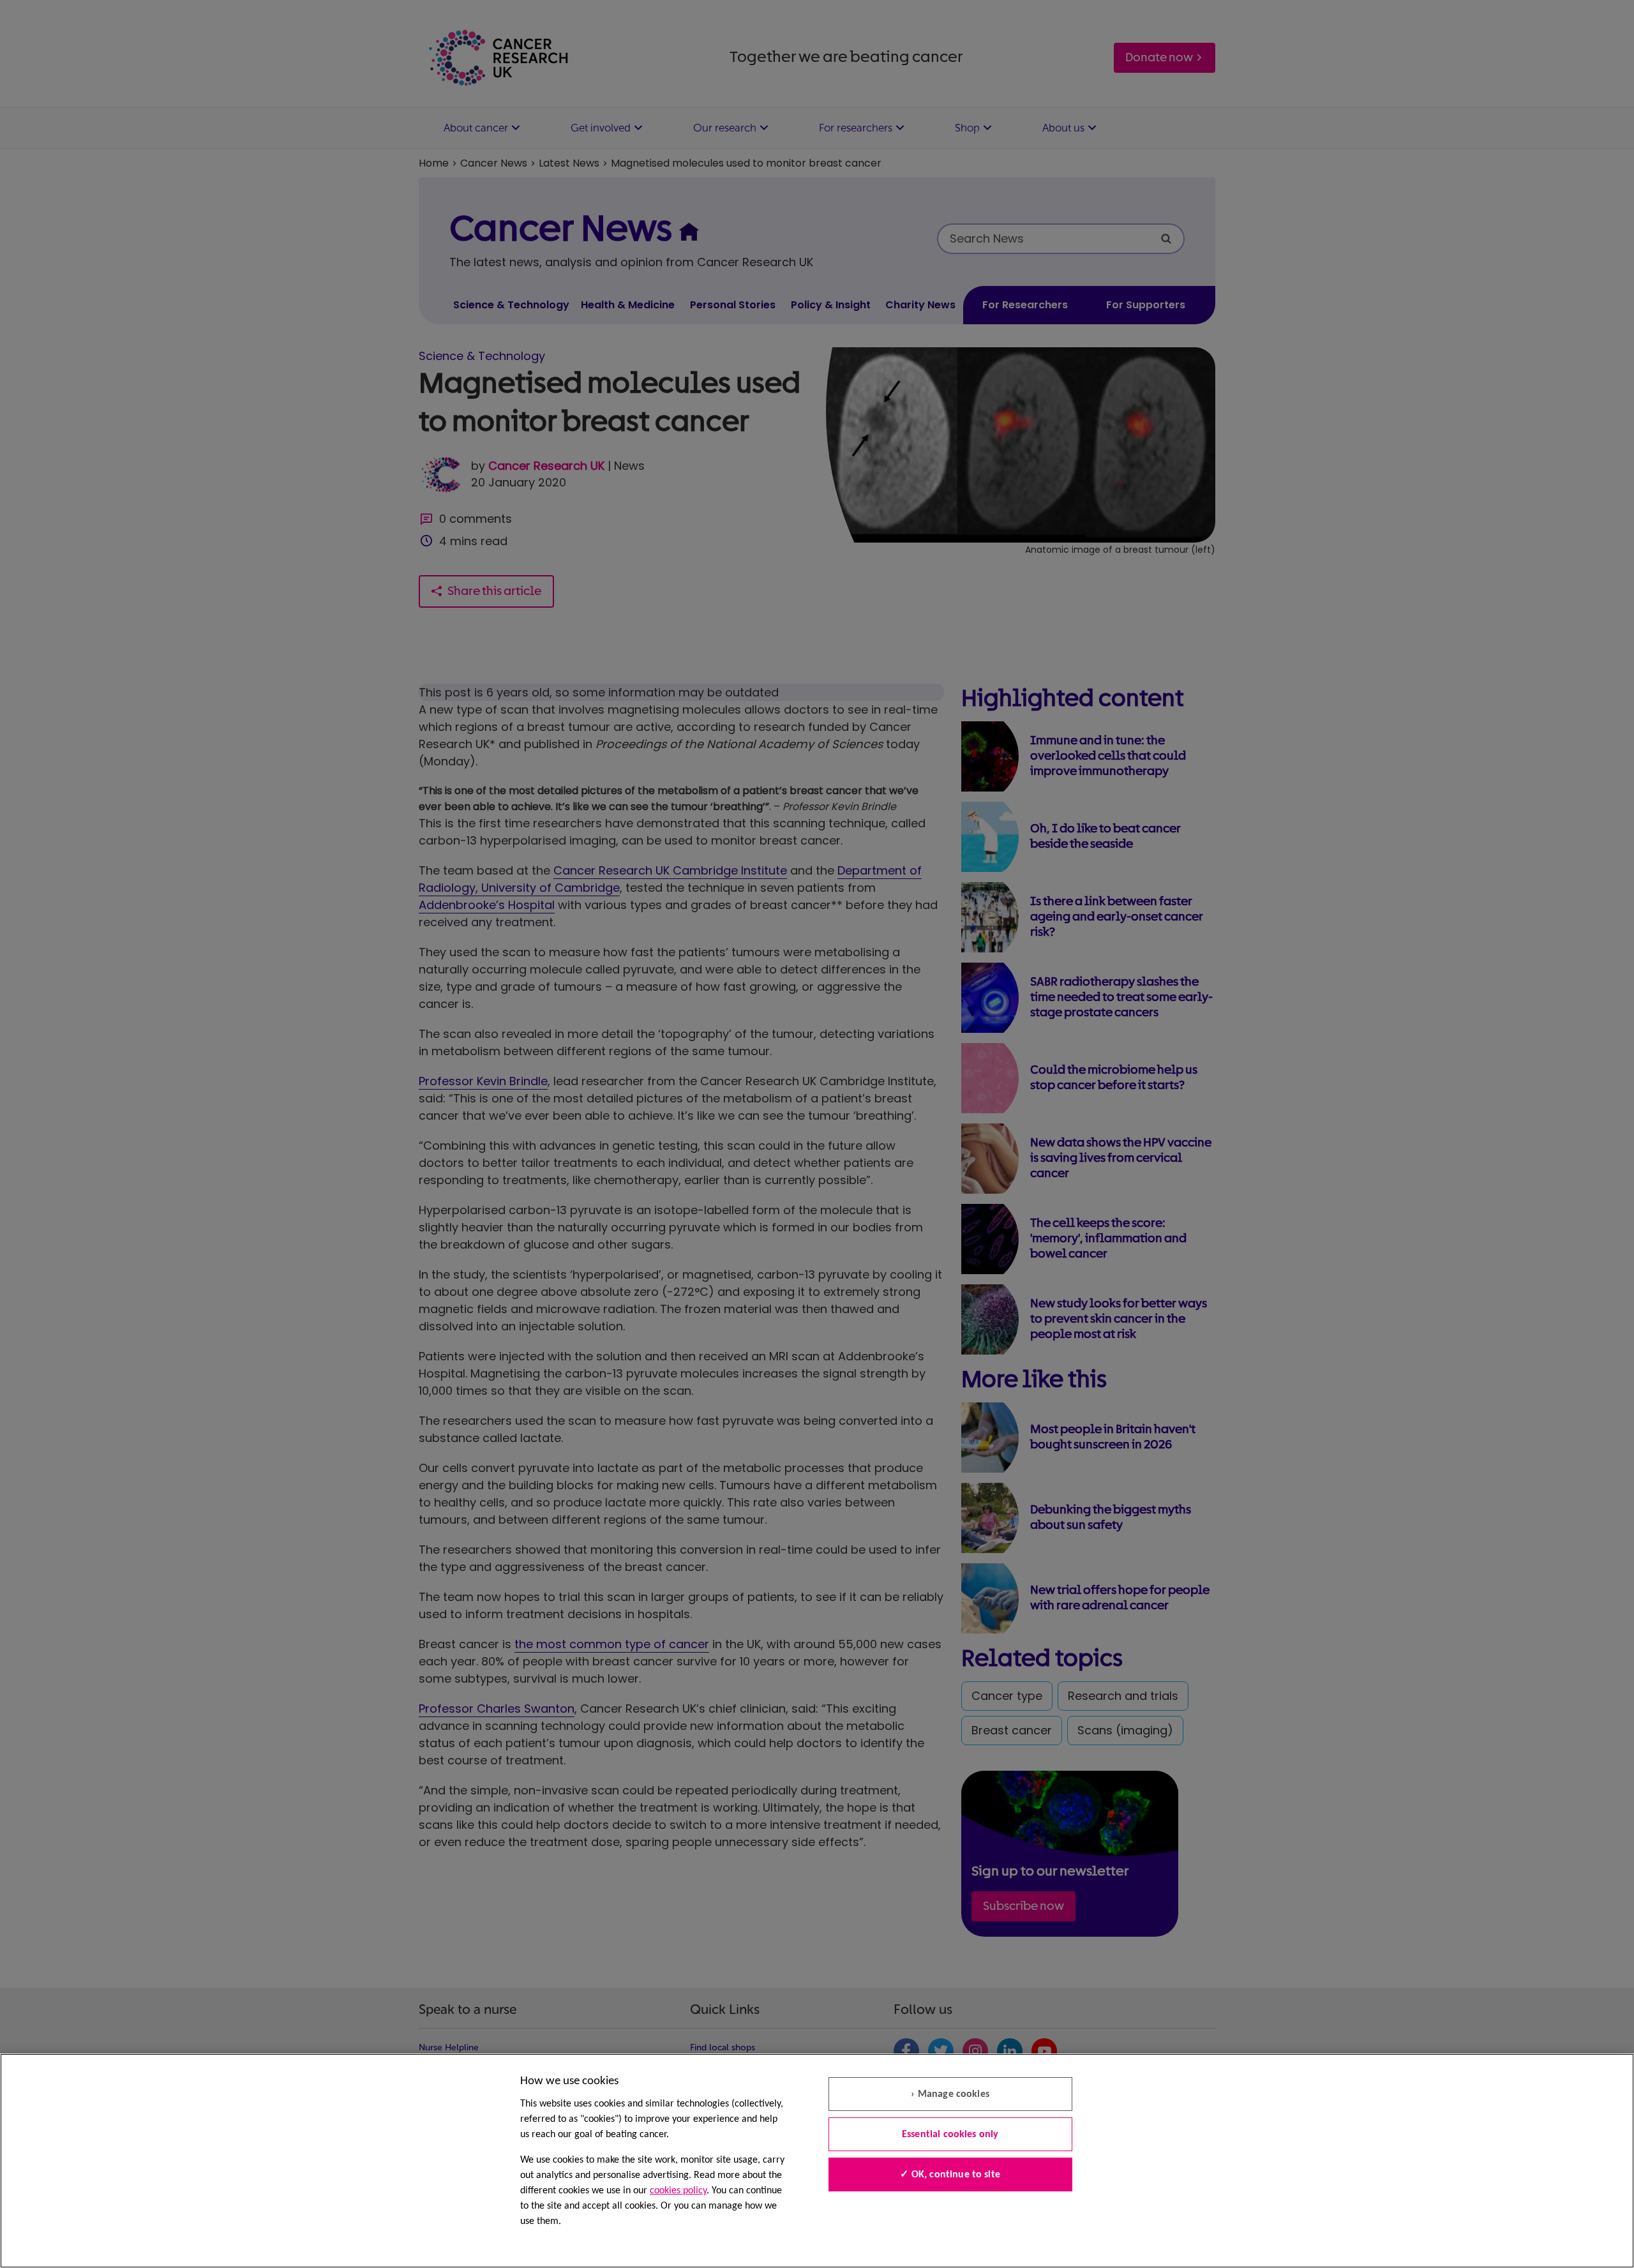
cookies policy (678, 2191)
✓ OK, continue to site (950, 2175)
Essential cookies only (950, 2135)
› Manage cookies (950, 2094)
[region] (817, 2161)
